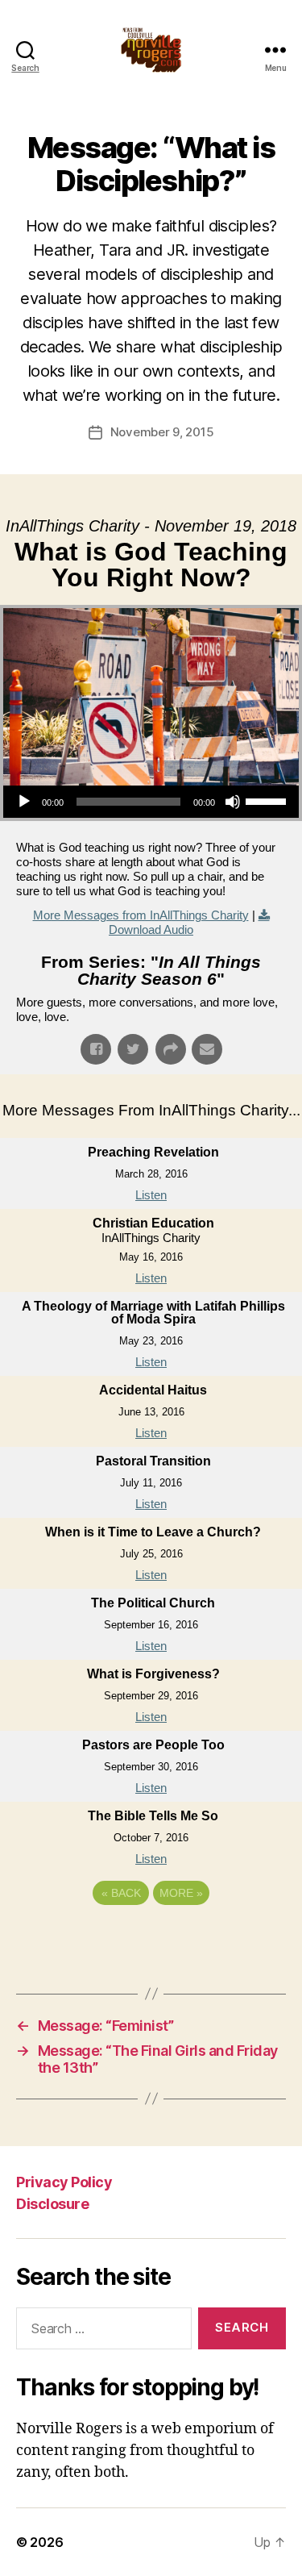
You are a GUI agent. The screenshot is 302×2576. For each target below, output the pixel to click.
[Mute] (233, 802)
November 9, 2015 (162, 432)
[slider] (268, 800)
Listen (151, 1195)
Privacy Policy (64, 2182)
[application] (151, 802)
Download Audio (151, 930)
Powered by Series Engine (151, 1937)
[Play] (24, 802)
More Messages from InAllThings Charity (141, 915)
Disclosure (52, 2204)
